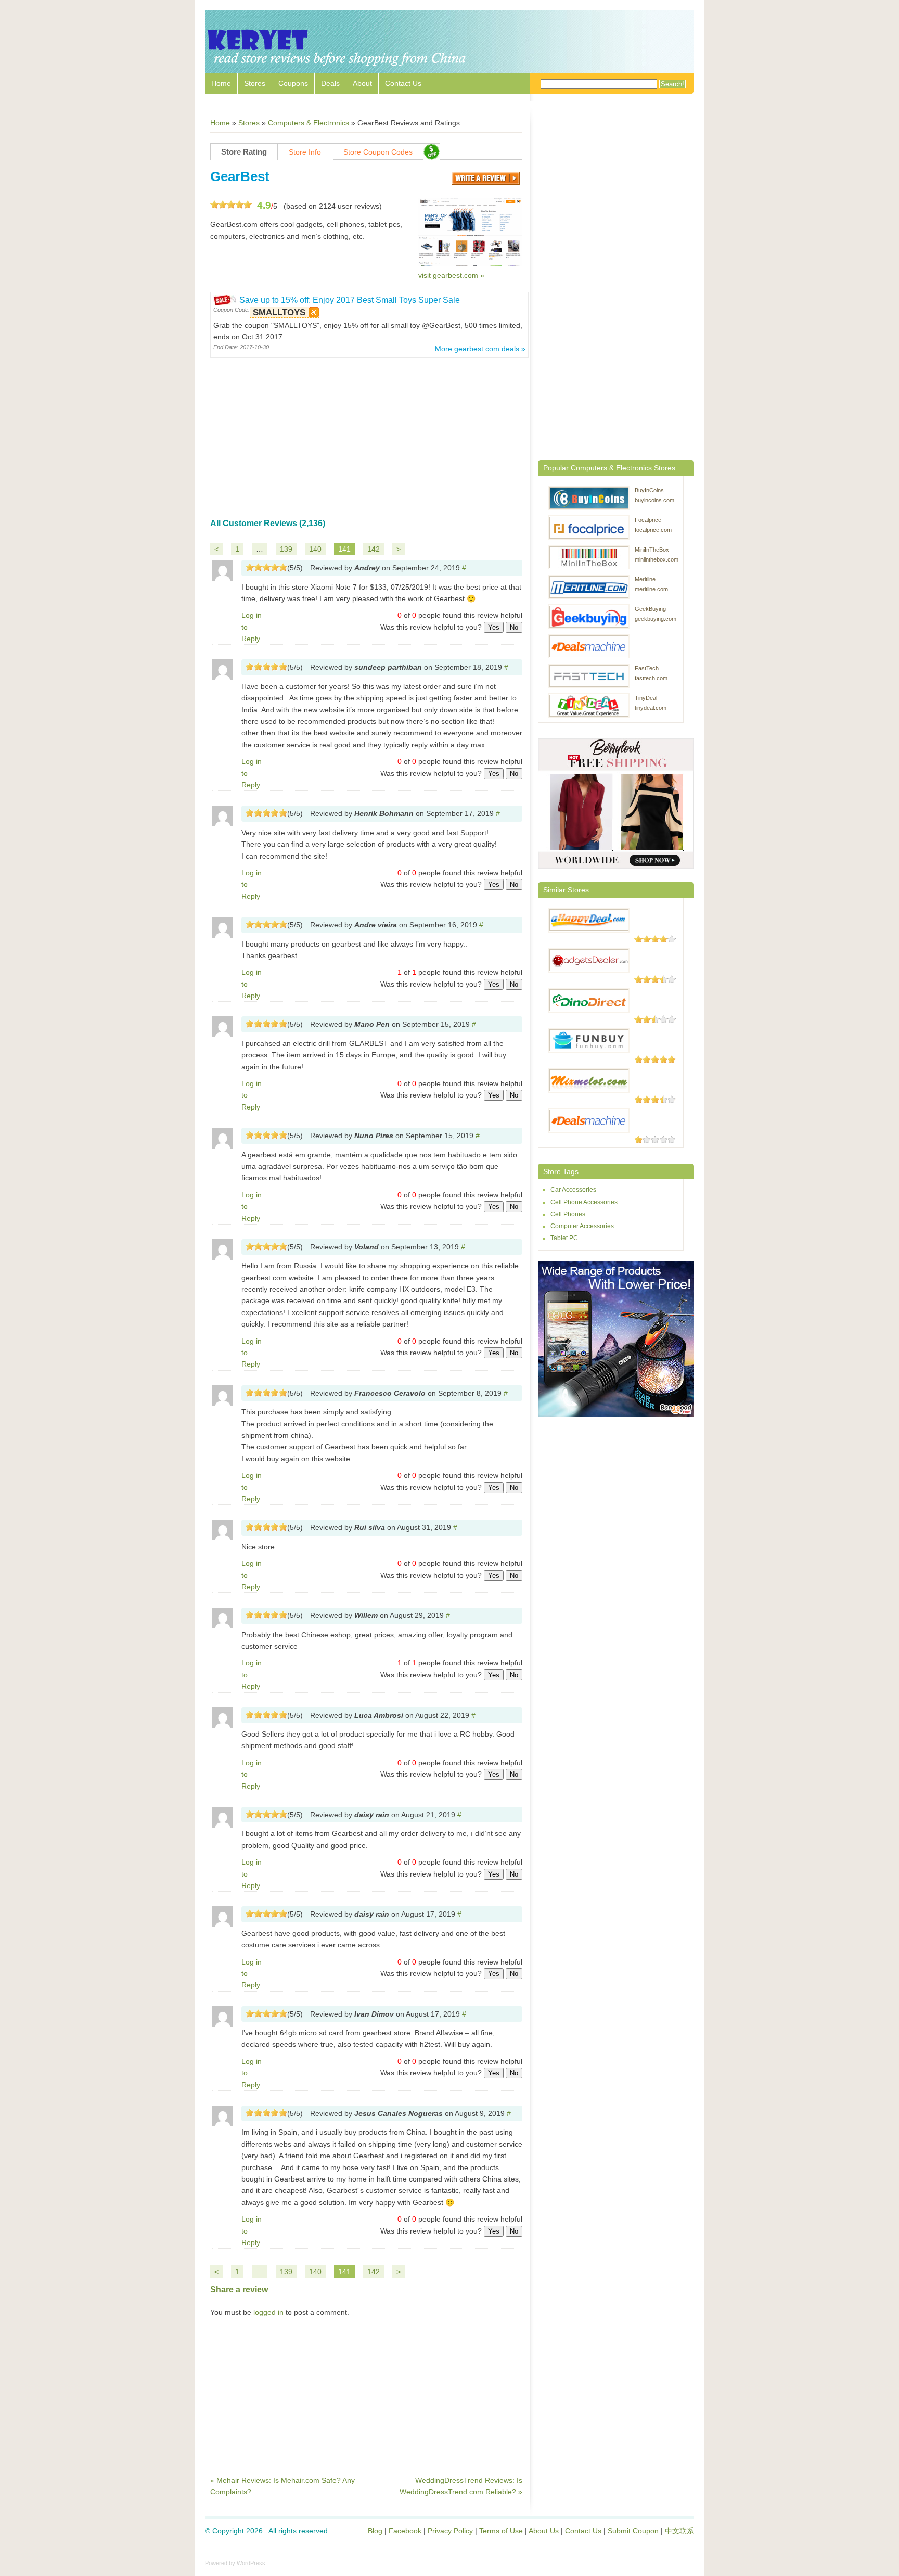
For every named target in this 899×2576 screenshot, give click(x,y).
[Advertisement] (366, 433)
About (362, 83)
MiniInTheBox (652, 550)
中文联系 (679, 2531)
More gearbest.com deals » (480, 349)
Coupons (293, 83)
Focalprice (648, 520)
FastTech (647, 668)
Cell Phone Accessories (584, 1202)
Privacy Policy (450, 2531)
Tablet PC (564, 1238)
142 (374, 549)
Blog (375, 2531)
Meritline (645, 579)
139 (286, 549)
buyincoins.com (654, 500)
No (514, 627)
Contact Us (403, 83)
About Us (544, 2531)
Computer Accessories (582, 1226)
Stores (255, 83)
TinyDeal (646, 698)
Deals (330, 83)
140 (315, 549)
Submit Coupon (633, 2531)
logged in (268, 2312)
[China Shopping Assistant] (338, 68)
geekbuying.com (656, 619)
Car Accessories (573, 1190)
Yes (494, 627)
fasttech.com (651, 678)
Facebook (405, 2531)
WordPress (251, 2563)
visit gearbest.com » (451, 275)
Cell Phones (568, 1214)
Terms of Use (501, 2531)
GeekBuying (650, 609)
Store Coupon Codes (378, 152)
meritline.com (651, 589)
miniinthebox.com (657, 559)
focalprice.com (653, 530)
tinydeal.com (651, 708)
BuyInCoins (649, 490)
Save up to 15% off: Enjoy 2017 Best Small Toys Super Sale (350, 300)
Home (221, 83)
